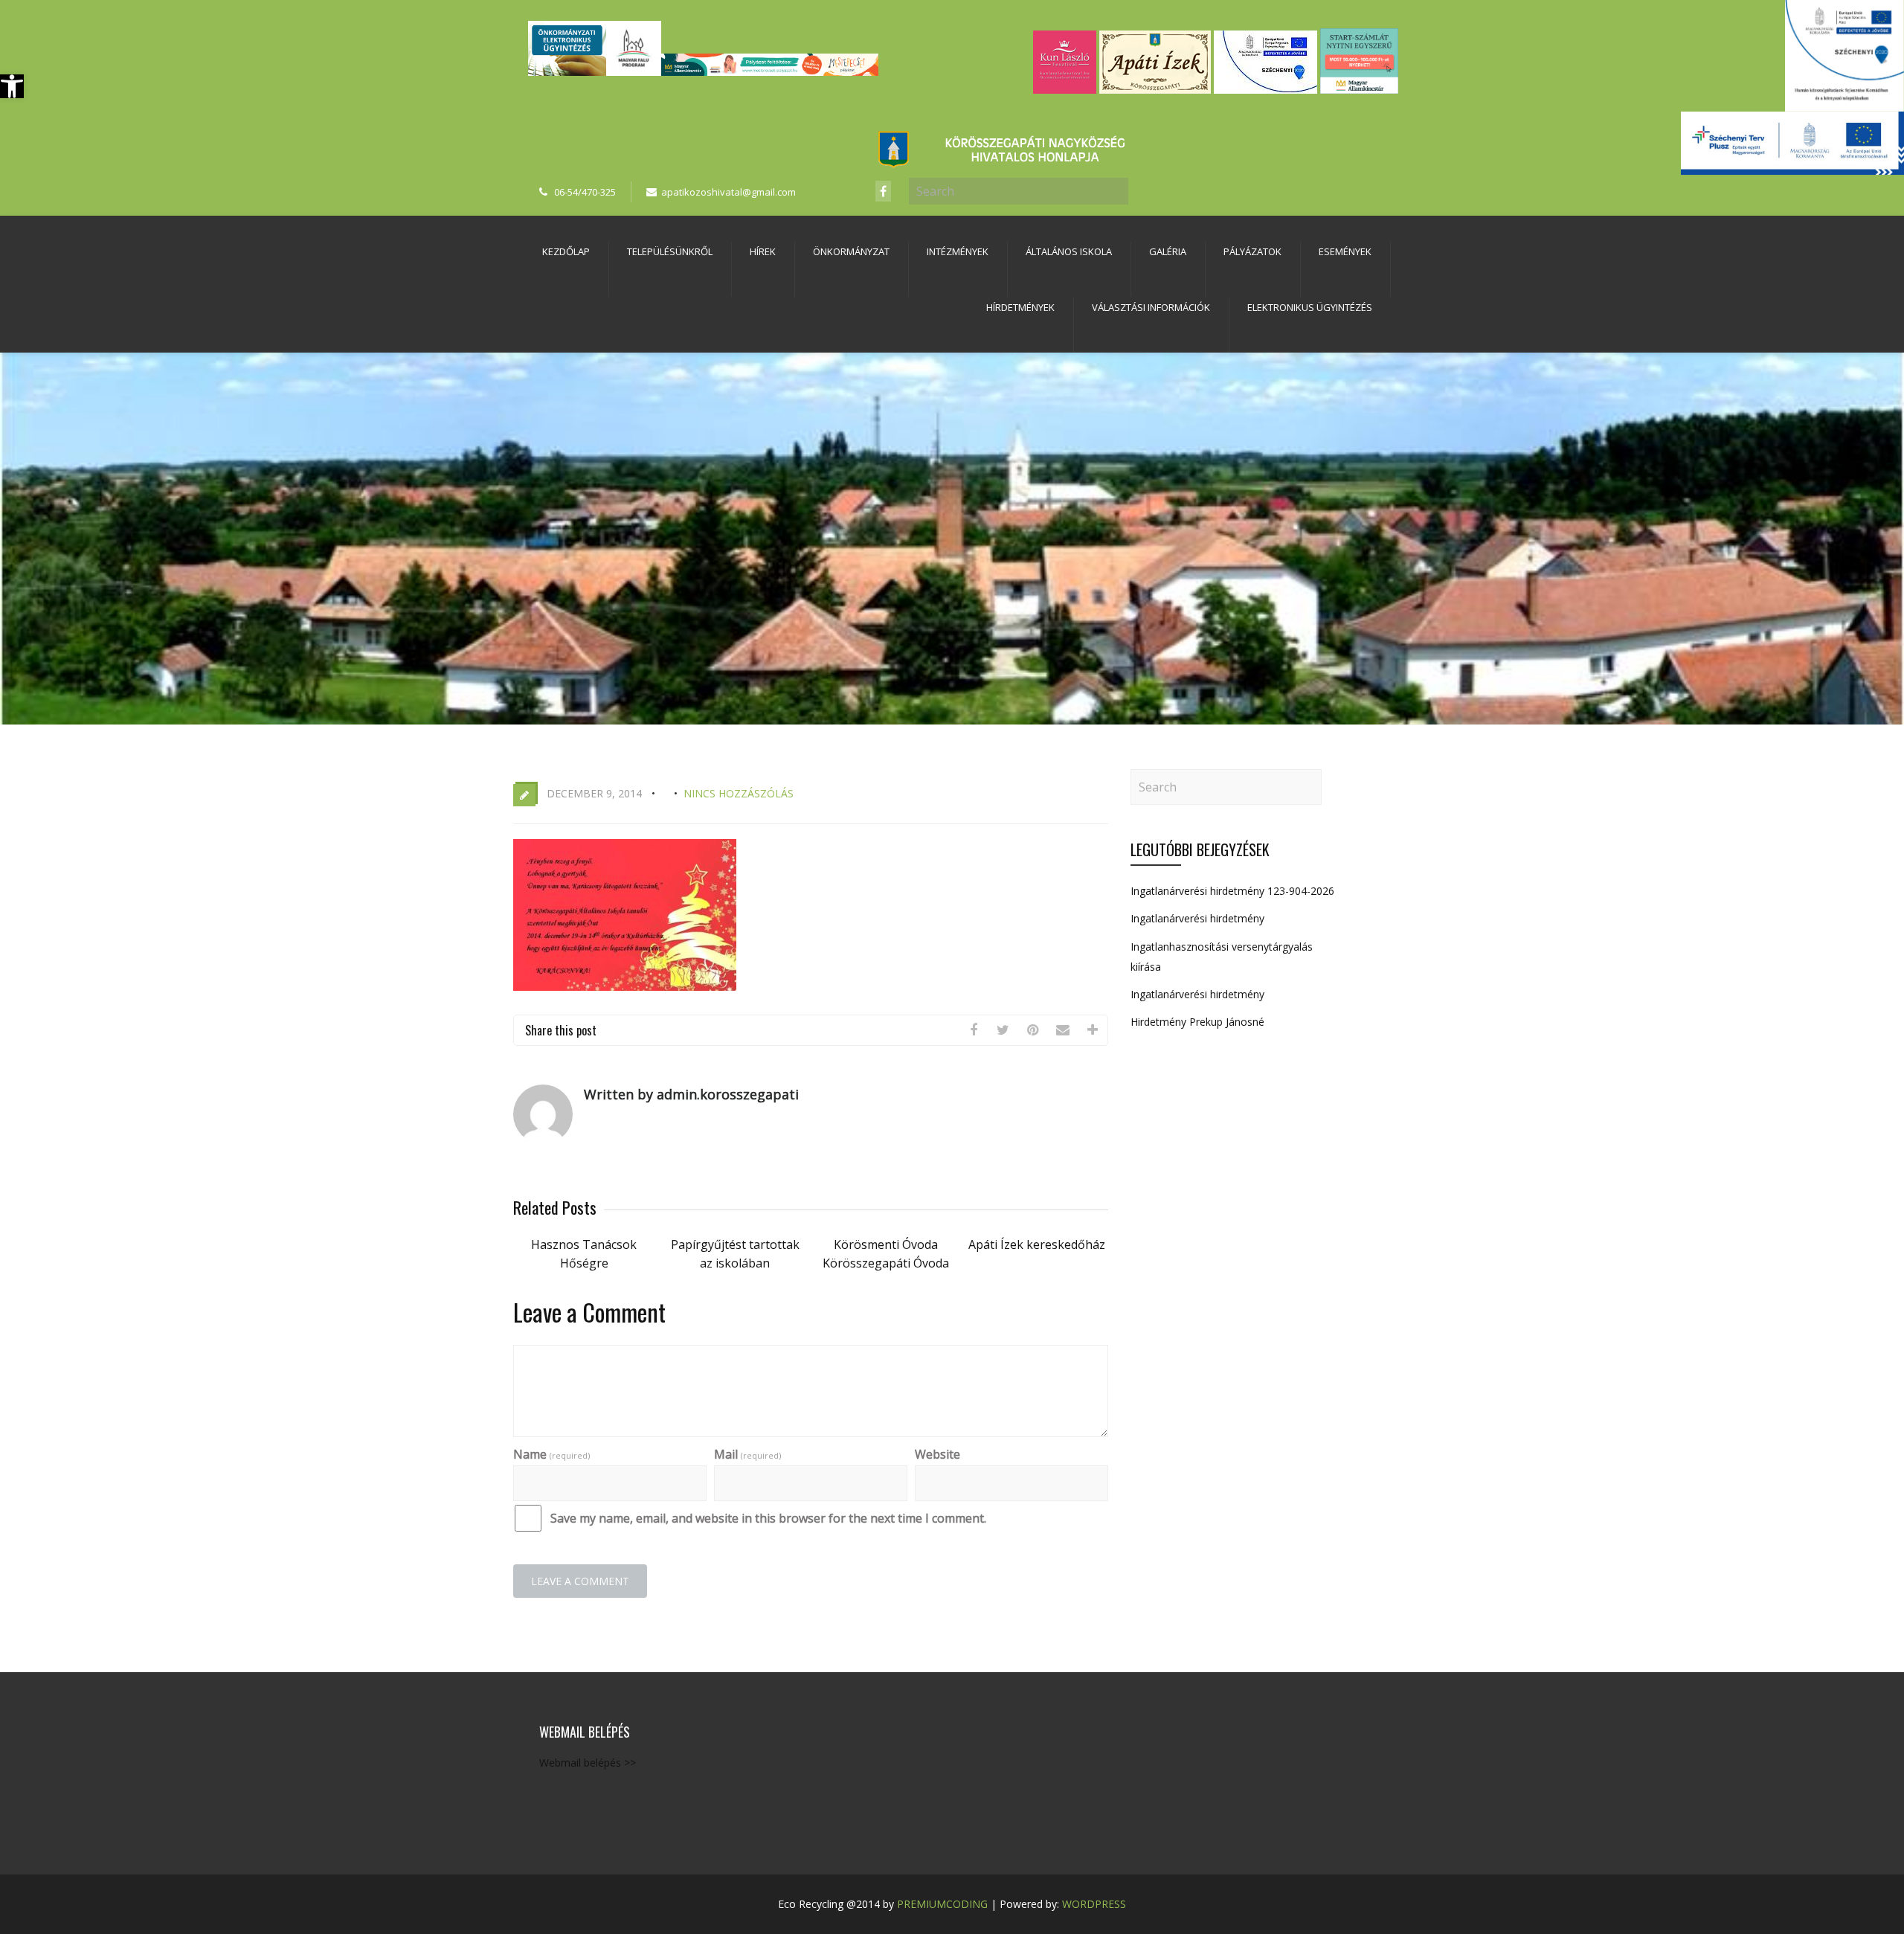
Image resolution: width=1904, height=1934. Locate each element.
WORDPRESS (1094, 1904)
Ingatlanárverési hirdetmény (1197, 918)
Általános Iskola (1069, 251)
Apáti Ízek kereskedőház (1037, 1244)
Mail (747, 1454)
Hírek (763, 251)
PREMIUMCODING (942, 1904)
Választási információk (1151, 307)
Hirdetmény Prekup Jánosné (1197, 1022)
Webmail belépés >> (588, 1763)
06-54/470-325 (585, 192)
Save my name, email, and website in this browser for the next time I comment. (768, 1518)
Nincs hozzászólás (739, 793)
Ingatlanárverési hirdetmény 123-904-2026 (1232, 891)
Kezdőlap (566, 251)
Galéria (1168, 251)
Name (551, 1454)
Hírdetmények (1020, 307)
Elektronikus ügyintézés (1310, 307)
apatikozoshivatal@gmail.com (729, 192)
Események (1345, 251)
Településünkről (670, 251)
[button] (12, 86)
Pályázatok (1252, 251)
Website (937, 1454)
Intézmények (958, 251)
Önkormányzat (851, 251)
